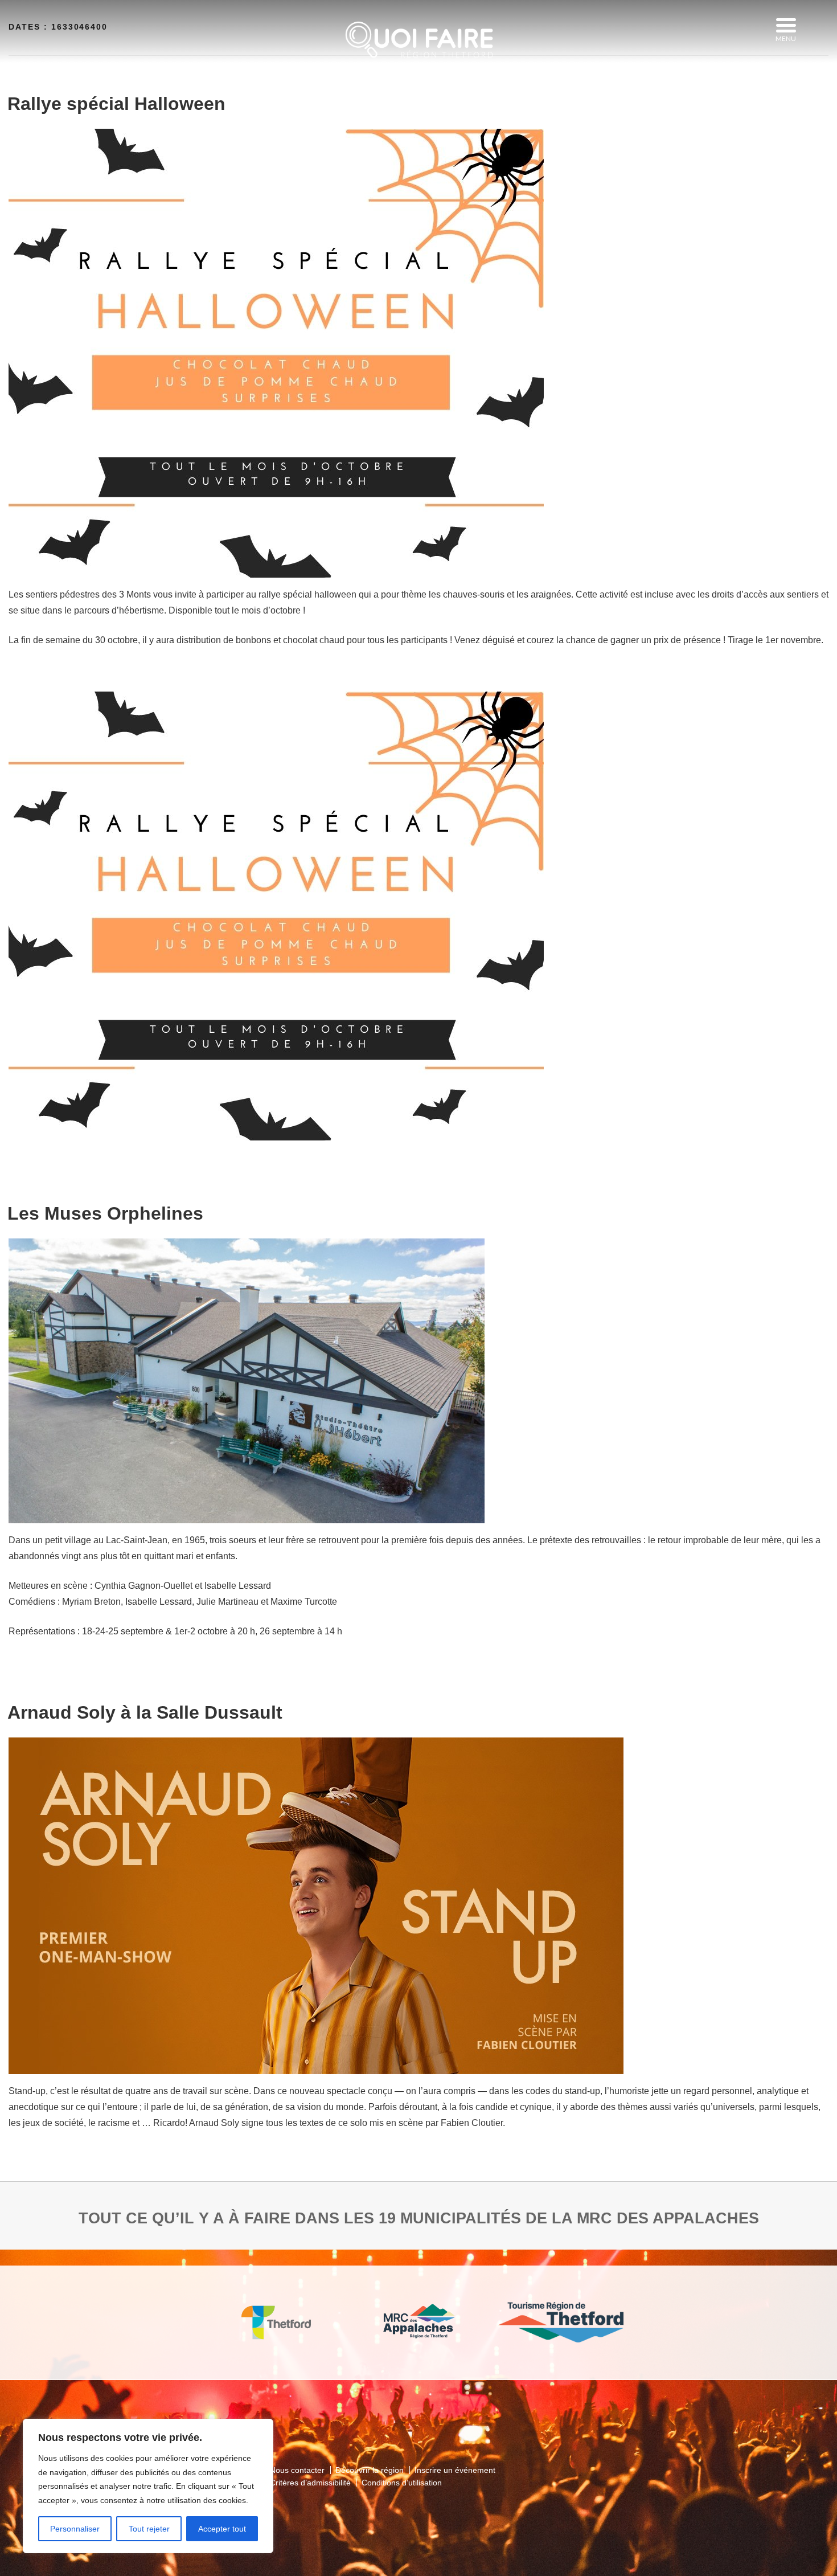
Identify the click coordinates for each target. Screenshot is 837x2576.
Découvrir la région (370, 2470)
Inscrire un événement (455, 2470)
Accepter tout (222, 2529)
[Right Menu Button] (786, 26)
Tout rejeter (149, 2529)
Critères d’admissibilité (310, 2483)
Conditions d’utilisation (402, 2483)
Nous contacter (297, 2470)
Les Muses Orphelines (105, 1213)
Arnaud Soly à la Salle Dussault (145, 1712)
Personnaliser (75, 2529)
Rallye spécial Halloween (116, 104)
